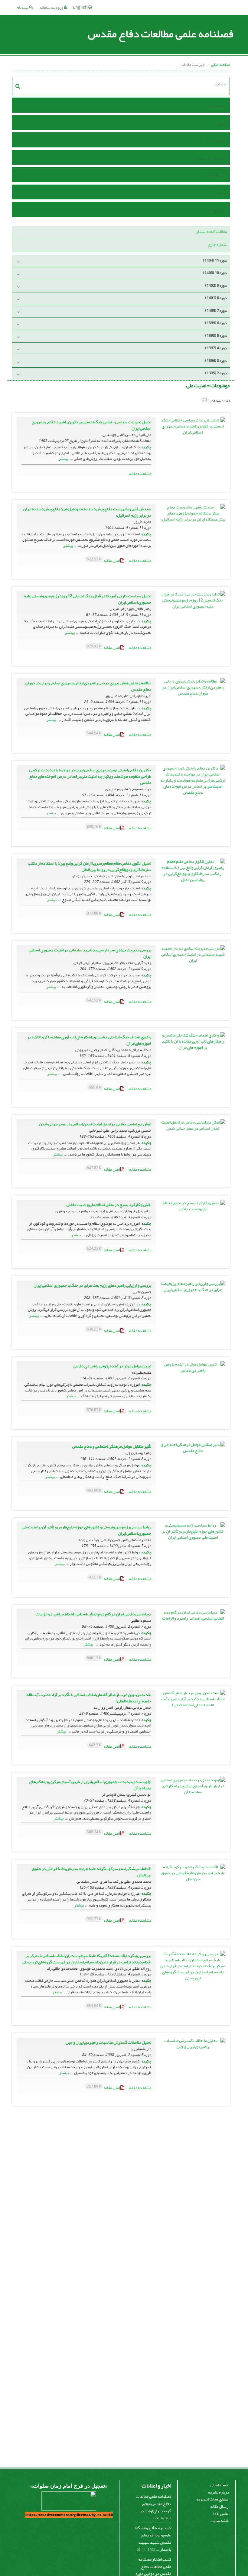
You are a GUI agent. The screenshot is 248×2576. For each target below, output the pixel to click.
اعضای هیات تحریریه (213, 2499)
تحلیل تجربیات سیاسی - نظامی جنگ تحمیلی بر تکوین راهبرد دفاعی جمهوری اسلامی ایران (91, 425)
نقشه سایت (220, 2521)
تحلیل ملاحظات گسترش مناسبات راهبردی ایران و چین (108, 2042)
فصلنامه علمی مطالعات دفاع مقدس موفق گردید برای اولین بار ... (153, 2503)
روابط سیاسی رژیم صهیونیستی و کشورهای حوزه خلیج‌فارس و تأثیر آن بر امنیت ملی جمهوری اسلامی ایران (86, 1530)
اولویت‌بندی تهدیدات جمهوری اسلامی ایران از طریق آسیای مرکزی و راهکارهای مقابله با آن (90, 1785)
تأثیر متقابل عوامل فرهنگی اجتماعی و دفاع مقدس (112, 1446)
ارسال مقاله (215, 175)
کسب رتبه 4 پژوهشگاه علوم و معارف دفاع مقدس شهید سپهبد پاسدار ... (153, 2539)
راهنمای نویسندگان (209, 158)
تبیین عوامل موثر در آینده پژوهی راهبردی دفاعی (112, 1366)
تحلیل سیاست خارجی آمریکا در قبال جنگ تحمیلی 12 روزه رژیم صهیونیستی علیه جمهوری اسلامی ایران (88, 599)
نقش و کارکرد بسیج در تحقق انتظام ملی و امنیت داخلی (109, 1205)
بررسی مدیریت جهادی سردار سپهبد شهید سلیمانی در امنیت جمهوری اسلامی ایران (90, 953)
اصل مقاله (104, 561)
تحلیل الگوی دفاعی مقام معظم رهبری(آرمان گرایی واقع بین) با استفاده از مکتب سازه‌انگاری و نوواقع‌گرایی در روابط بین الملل (90, 866)
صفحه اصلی (220, 64)
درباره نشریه (219, 2492)
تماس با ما (216, 210)
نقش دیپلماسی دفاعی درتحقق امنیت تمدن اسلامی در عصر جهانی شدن (95, 1124)
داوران (219, 193)
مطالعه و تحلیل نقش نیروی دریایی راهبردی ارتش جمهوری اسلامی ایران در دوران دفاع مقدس (88, 686)
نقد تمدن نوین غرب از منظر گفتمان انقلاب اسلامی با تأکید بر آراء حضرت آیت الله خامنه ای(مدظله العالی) (89, 1698)
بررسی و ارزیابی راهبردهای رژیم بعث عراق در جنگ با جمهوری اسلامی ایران (92, 1285)
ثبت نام (23, 7)
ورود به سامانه (52, 7)
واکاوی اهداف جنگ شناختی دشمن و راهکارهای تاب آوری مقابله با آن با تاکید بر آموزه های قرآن (89, 1040)
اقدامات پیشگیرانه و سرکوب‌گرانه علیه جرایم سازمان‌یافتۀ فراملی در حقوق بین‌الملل (91, 1872)
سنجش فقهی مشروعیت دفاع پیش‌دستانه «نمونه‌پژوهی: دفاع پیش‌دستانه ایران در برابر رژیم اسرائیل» (87, 512)
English (81, 7)
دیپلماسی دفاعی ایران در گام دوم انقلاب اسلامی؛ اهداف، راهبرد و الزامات (93, 1614)
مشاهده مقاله (140, 474)
